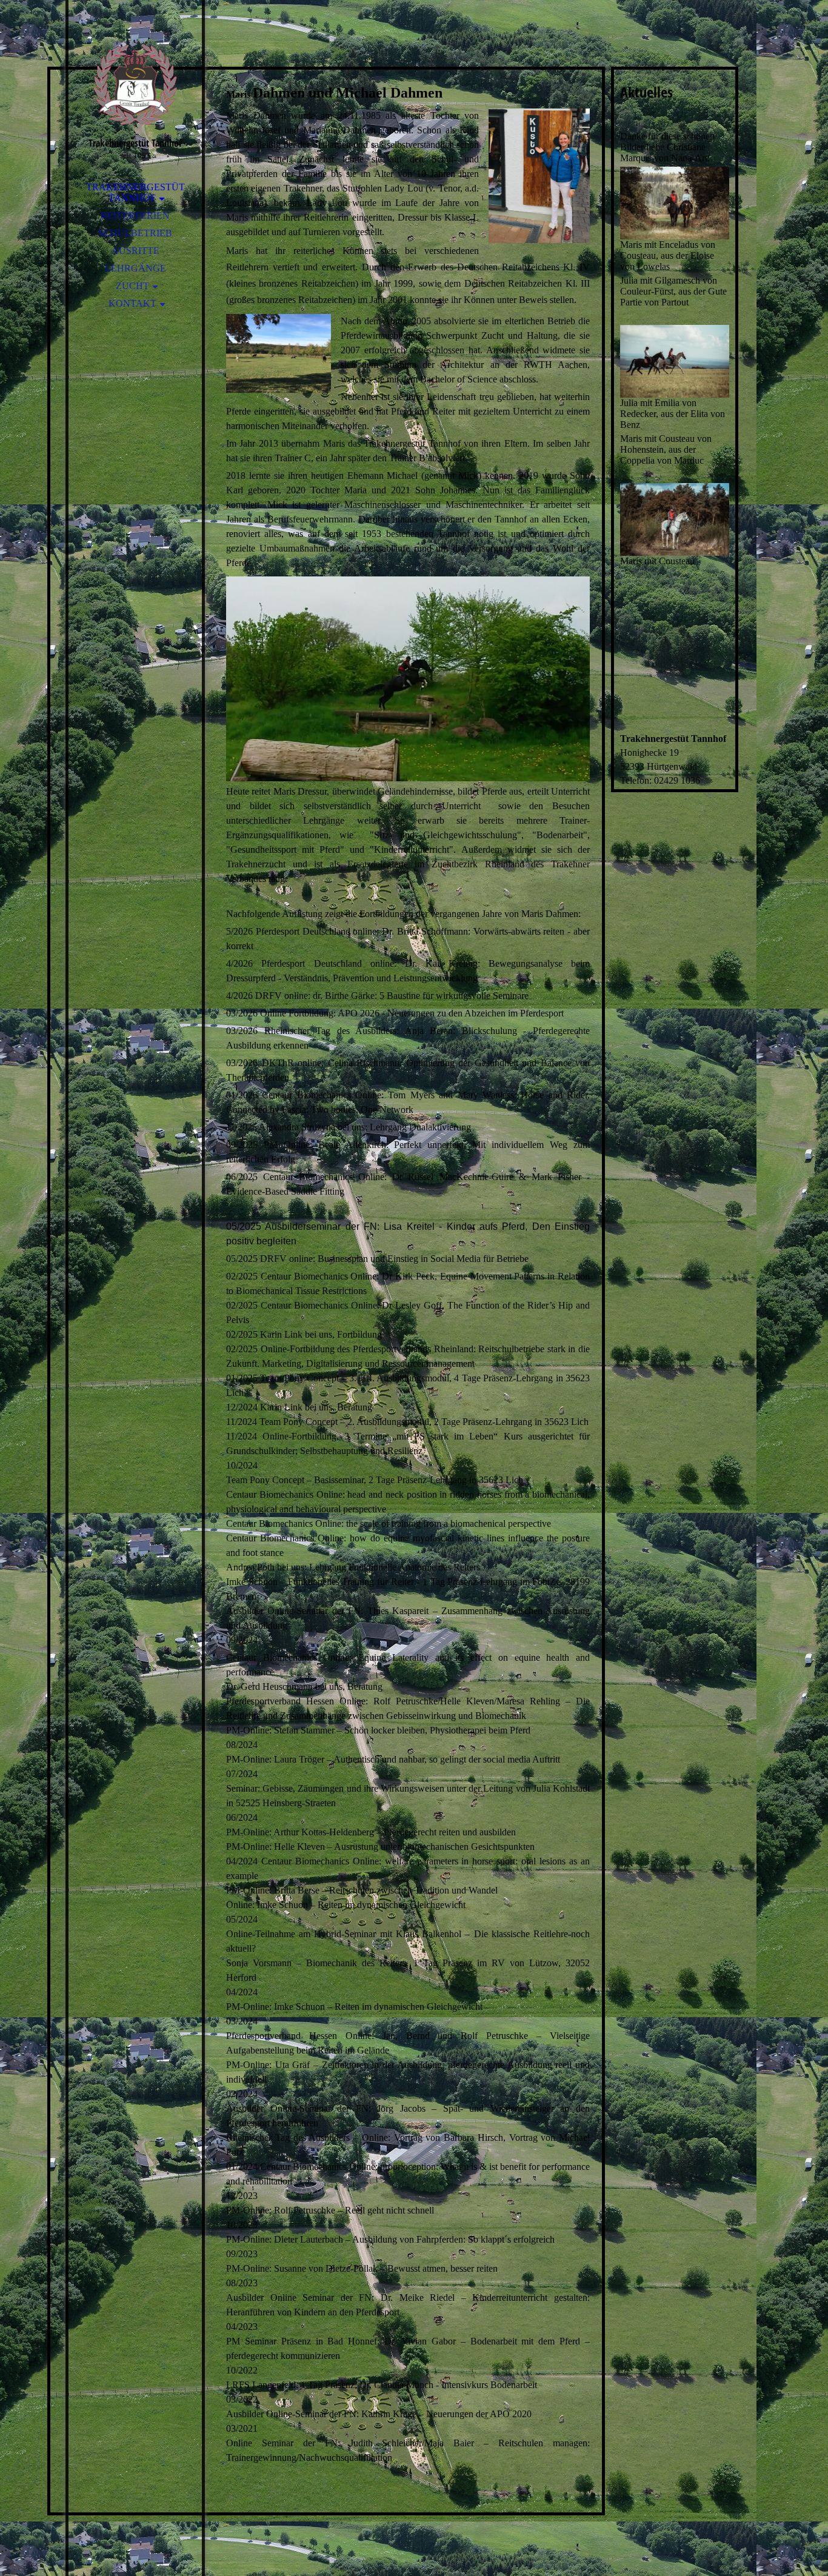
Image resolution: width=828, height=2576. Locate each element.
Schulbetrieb (135, 233)
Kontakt (132, 303)
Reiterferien (135, 215)
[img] (135, 85)
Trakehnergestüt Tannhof (135, 192)
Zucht (132, 286)
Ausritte (135, 251)
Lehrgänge (135, 268)
